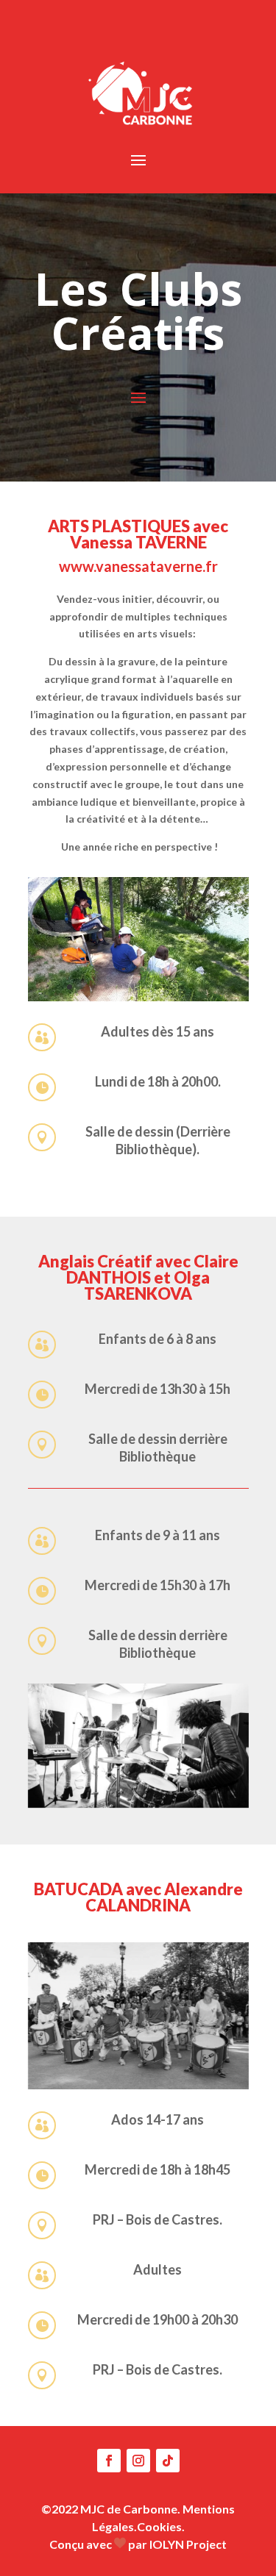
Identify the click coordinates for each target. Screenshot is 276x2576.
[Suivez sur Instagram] (138, 2461)
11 (195, 987)
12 (207, 987)
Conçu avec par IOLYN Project (138, 2544)
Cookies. (161, 2526)
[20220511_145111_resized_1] (138, 997)
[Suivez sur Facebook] (109, 2461)
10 (182, 987)
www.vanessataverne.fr (138, 566)
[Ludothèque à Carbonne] (138, 1746)
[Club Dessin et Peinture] (138, 2016)
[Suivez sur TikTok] (168, 2461)
